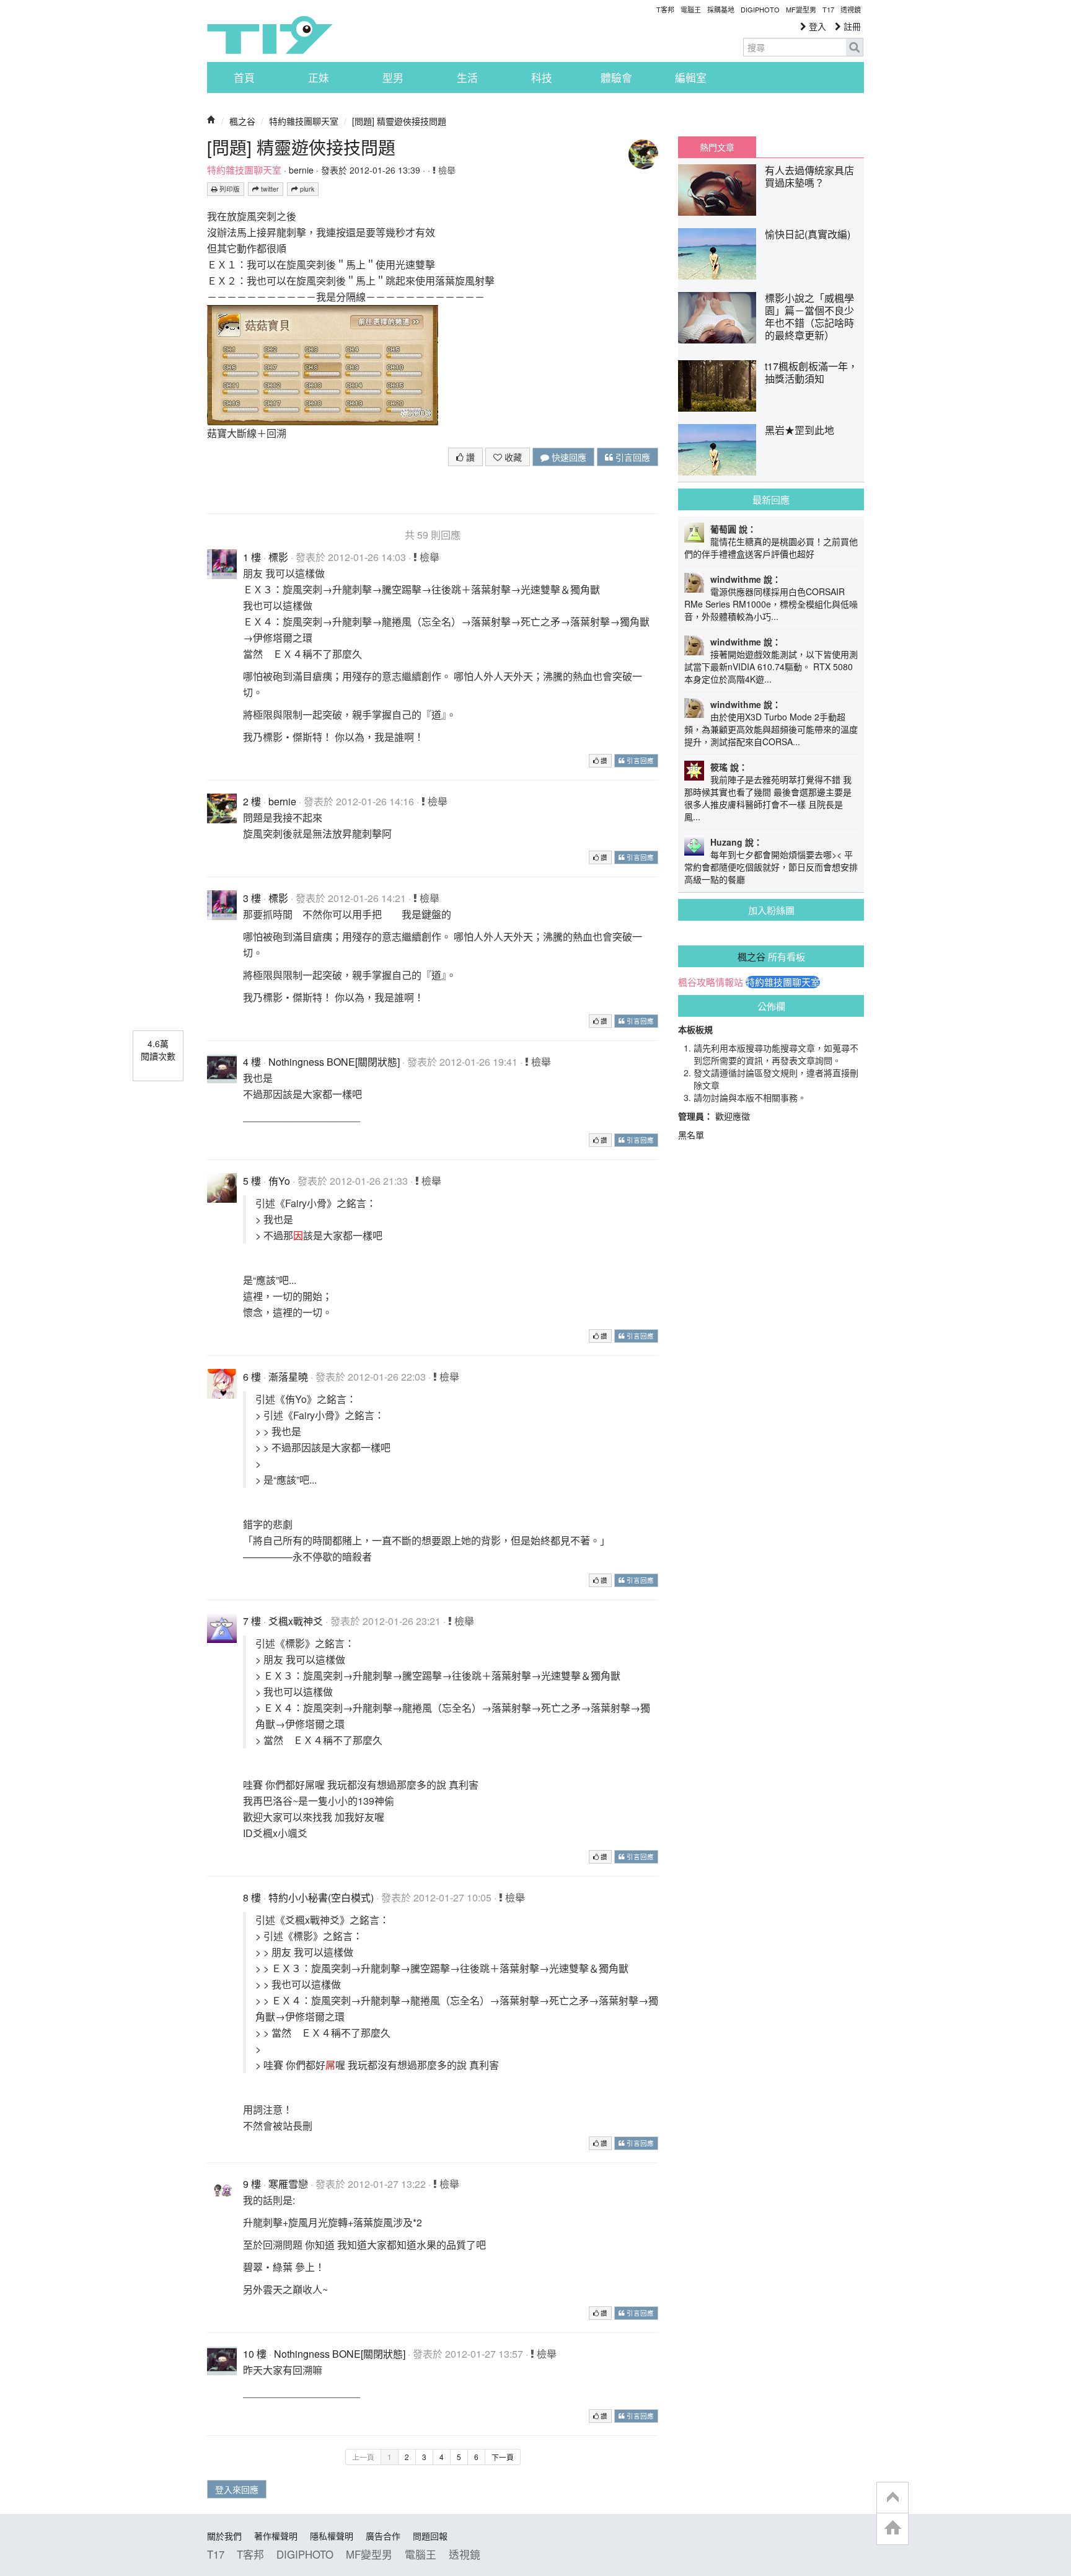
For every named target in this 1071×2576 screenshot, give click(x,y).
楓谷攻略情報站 (711, 982)
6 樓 (252, 1377)
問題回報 (430, 2536)
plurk (306, 189)
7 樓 (252, 1621)
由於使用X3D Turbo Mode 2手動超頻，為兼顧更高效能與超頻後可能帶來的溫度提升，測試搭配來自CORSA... (771, 729)
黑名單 (691, 1135)
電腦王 (691, 9)
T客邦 (665, 9)
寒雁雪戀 (288, 2184)
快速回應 (568, 457)
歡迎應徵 (733, 1116)
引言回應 (632, 457)
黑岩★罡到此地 (800, 430)
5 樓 (252, 1181)
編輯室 (691, 77)
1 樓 (252, 557)
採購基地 (721, 9)
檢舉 (446, 170)
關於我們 (224, 2536)
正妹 (319, 77)
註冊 (851, 26)
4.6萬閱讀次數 (158, 1050)
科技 (542, 77)
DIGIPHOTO (760, 9)
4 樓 (252, 1062)
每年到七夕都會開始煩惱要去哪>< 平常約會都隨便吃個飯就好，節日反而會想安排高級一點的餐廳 (771, 867)
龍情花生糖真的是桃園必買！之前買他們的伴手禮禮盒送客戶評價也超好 (771, 547)
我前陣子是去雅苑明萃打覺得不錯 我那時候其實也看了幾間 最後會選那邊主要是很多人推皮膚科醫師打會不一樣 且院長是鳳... (768, 798)
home (892, 2529)
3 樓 (252, 898)
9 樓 (252, 2184)
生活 (467, 77)
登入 (816, 26)
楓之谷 (242, 121)
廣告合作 (383, 2536)
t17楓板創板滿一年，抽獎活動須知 (811, 372)
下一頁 (503, 2457)
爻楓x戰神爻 (296, 1621)
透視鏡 (851, 9)
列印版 (229, 189)
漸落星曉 (288, 1377)
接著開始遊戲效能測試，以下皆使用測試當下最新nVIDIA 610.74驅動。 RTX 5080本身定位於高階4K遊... (771, 666)
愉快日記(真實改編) (808, 234)
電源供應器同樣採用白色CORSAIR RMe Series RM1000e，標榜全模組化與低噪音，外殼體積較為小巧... (771, 604)
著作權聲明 (276, 2536)
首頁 (244, 77)
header (892, 2498)
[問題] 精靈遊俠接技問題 (399, 121)
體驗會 (616, 77)
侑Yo (279, 1181)
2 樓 (252, 801)
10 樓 (255, 2354)
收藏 (512, 457)
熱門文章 (717, 147)
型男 (393, 77)
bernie (301, 170)
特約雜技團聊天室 (304, 121)
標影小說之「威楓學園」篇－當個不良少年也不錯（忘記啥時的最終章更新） (809, 316)
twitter (269, 189)
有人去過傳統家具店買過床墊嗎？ (809, 176)
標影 (278, 557)
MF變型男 (801, 9)
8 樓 (252, 1897)
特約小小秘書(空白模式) (321, 1897)
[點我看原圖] (323, 364)
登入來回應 (237, 2489)
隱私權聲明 (332, 2536)
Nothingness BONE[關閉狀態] (334, 1062)
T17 (270, 35)
